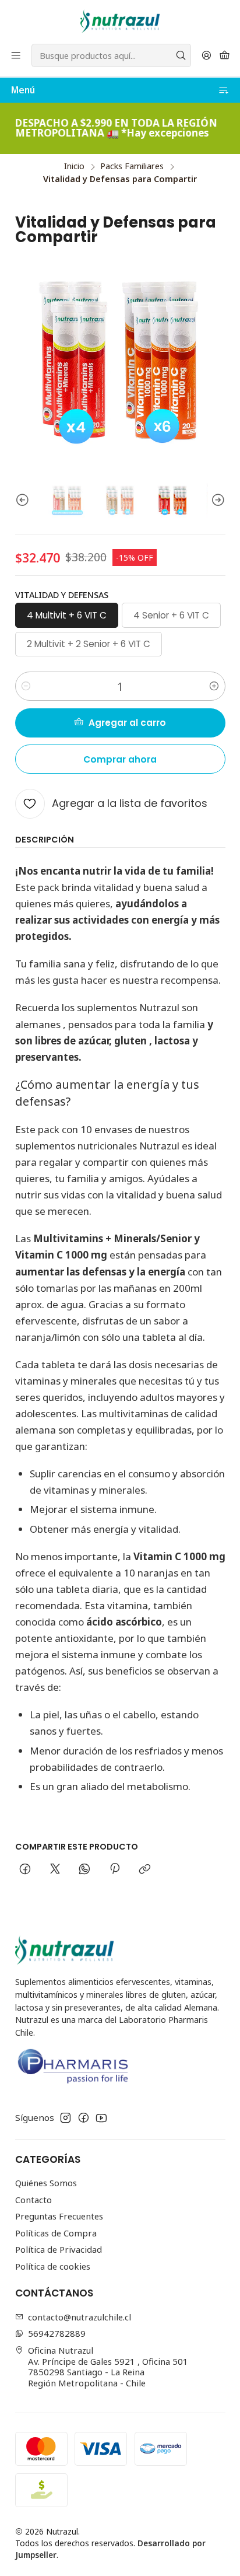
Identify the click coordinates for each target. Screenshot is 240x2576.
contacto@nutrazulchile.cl (80, 2317)
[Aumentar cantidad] (214, 686)
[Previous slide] (24, 500)
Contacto (33, 2200)
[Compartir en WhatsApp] (85, 1869)
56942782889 (57, 2333)
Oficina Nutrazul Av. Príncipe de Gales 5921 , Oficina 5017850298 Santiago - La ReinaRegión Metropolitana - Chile (108, 2367)
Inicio (74, 166)
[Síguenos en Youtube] (101, 2118)
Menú (23, 90)
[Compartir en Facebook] (25, 1869)
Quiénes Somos (46, 2183)
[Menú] (16, 55)
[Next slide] (217, 500)
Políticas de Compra (56, 2233)
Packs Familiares (132, 166)
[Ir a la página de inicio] (120, 21)
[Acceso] (206, 55)
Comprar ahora (120, 759)
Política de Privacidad (59, 2249)
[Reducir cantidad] (26, 686)
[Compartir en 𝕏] (55, 1869)
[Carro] (224, 55)
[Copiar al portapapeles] (144, 1869)
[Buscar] (181, 55)
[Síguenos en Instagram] (66, 2118)
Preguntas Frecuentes (59, 2216)
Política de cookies (53, 2266)
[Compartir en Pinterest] (115, 1869)
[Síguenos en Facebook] (84, 2118)
